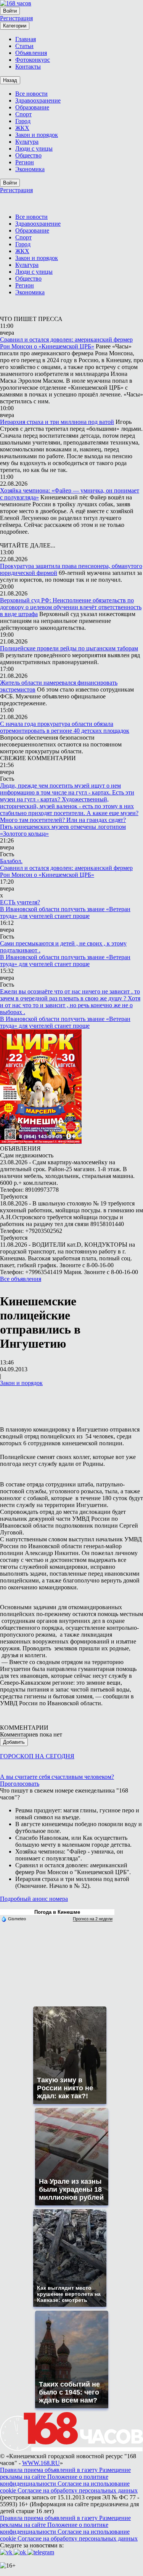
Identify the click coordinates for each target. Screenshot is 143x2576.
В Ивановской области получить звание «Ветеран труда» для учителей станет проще (65, 912)
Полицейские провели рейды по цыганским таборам (69, 648)
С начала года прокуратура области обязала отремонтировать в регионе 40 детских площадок (65, 727)
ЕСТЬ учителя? (20, 902)
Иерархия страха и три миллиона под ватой (57, 422)
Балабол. (11, 861)
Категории (15, 26)
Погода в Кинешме (57, 1912)
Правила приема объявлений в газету (50, 2470)
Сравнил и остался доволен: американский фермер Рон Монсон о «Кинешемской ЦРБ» (66, 343)
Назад (10, 80)
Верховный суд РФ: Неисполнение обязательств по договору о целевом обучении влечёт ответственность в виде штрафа (71, 607)
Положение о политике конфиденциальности (54, 2480)
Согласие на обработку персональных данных (78, 2490)
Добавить (14, 1742)
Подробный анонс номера (34, 1899)
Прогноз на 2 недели (93, 1919)
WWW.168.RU (41, 2463)
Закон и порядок (21, 1383)
